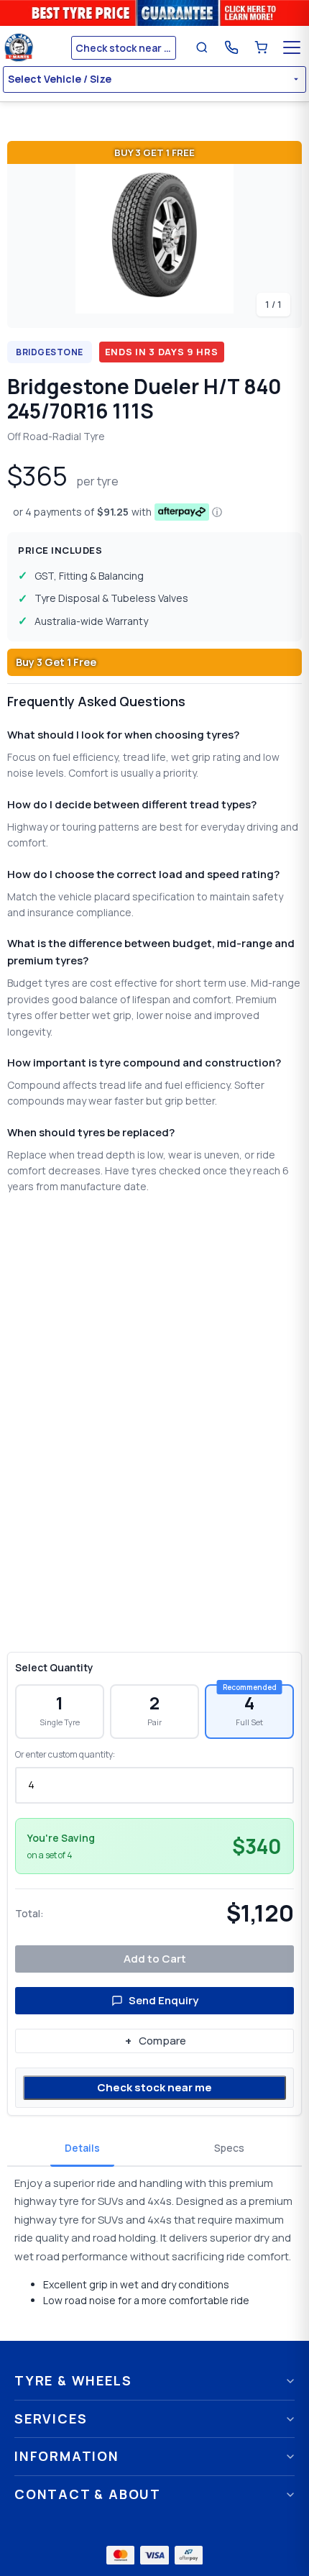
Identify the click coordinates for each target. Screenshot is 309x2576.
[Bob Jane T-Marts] (35, 47)
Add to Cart (155, 1959)
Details (82, 2148)
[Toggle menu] (292, 47)
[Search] (202, 47)
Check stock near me (154, 2087)
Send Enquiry (163, 2000)
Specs (229, 2148)
